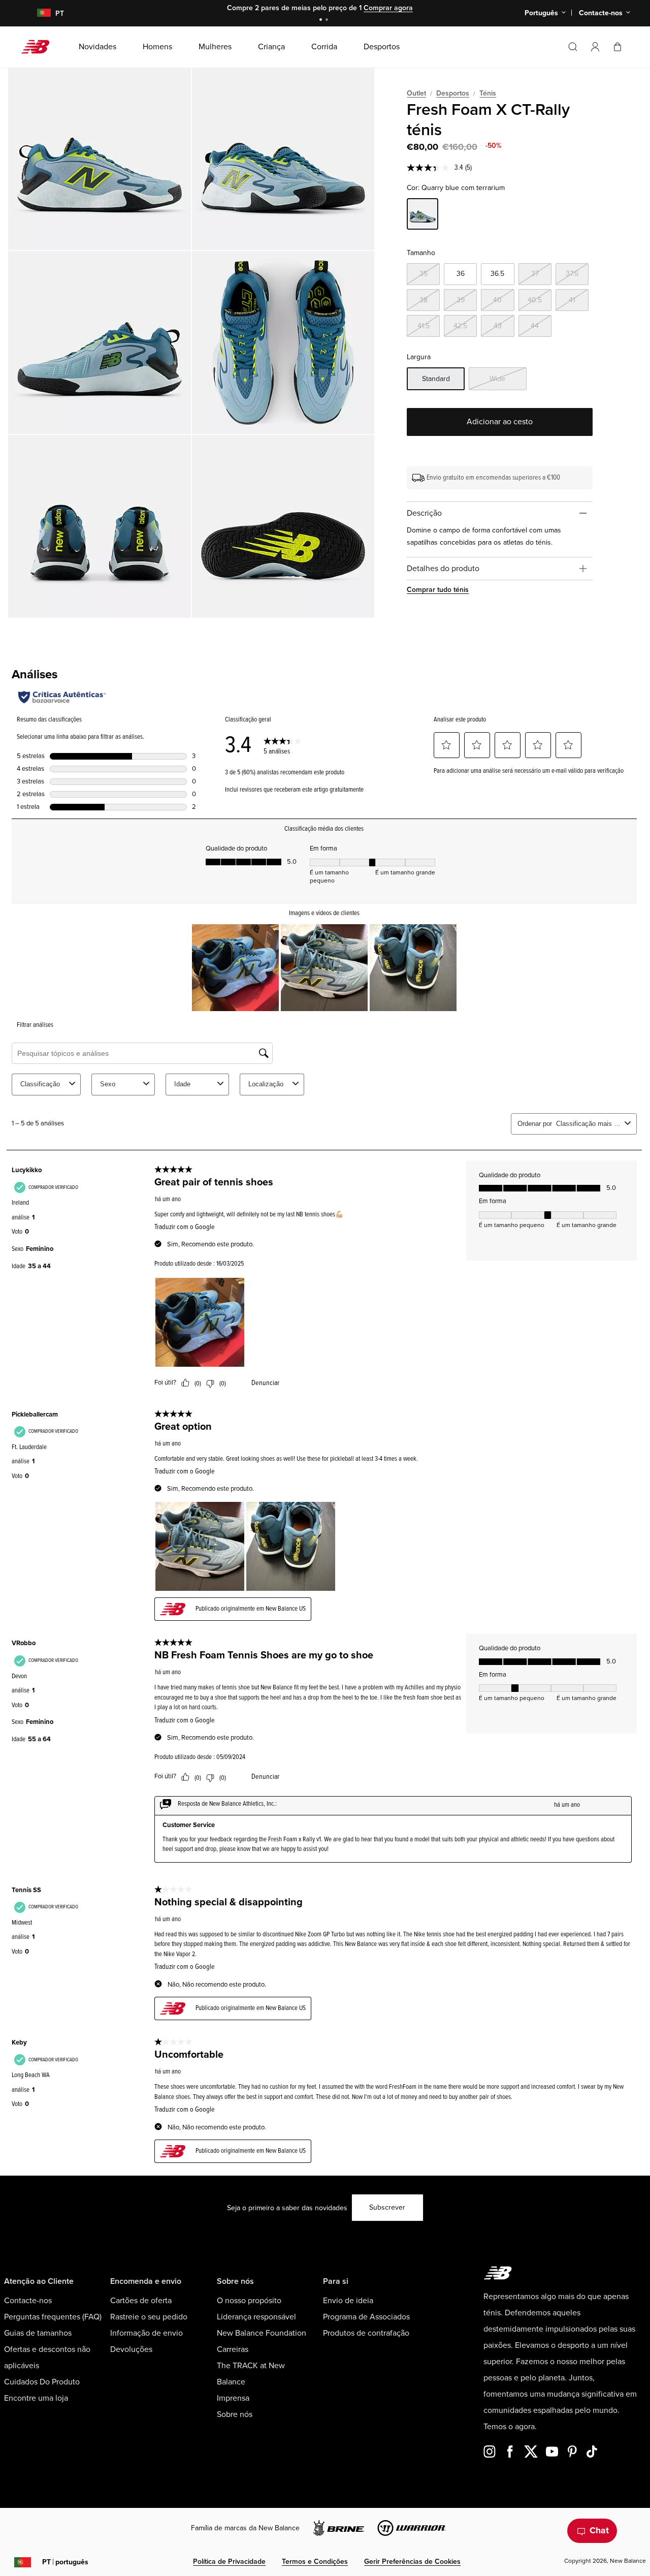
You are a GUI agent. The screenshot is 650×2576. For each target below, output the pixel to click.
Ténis (488, 93)
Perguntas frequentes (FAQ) (53, 2317)
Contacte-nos (28, 2301)
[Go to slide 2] (328, 21)
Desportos (453, 93)
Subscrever (387, 2207)
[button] (595, 47)
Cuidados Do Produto (42, 2382)
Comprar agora (388, 8)
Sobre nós (235, 2414)
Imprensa (233, 2398)
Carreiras (233, 2349)
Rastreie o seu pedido (149, 2317)
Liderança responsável (256, 2317)
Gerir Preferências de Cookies (412, 2562)
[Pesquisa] (573, 47)
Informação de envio (147, 2333)
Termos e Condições (315, 2562)
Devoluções (131, 2349)
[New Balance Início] (39, 47)
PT (65, 2562)
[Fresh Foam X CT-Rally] (100, 159)
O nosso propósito (249, 2301)
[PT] (38, 13)
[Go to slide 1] (322, 21)
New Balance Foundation (262, 2333)
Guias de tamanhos (38, 2333)
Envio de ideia (348, 2301)
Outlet (416, 93)
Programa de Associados (366, 2317)
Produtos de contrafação (366, 2333)
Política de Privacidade (229, 2562)
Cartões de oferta (141, 2301)
